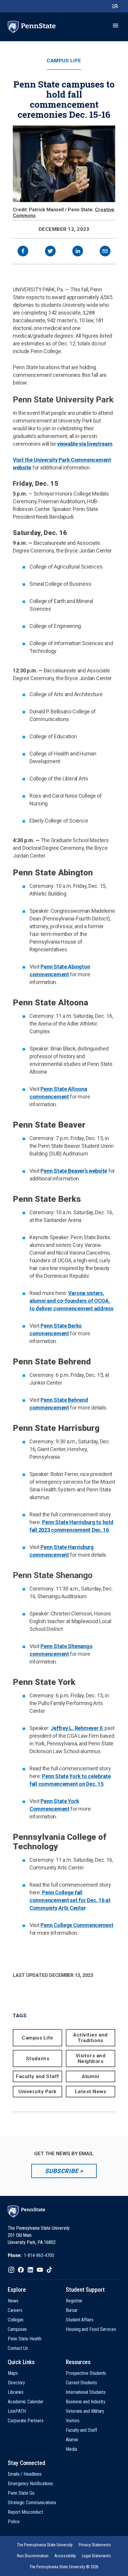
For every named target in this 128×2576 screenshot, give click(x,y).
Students (38, 2058)
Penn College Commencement (77, 1925)
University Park (38, 2091)
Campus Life (64, 61)
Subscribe (61, 2171)
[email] (105, 252)
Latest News (91, 2091)
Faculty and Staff (38, 2076)
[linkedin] (78, 252)
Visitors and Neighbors (90, 2058)
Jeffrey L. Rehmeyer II (77, 1728)
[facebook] (23, 252)
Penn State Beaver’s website (74, 1171)
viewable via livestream (85, 444)
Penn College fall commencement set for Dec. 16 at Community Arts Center (70, 1900)
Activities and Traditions (90, 2038)
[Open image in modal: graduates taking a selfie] (64, 164)
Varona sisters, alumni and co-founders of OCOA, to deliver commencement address (71, 1301)
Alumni (90, 2076)
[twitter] (50, 252)
